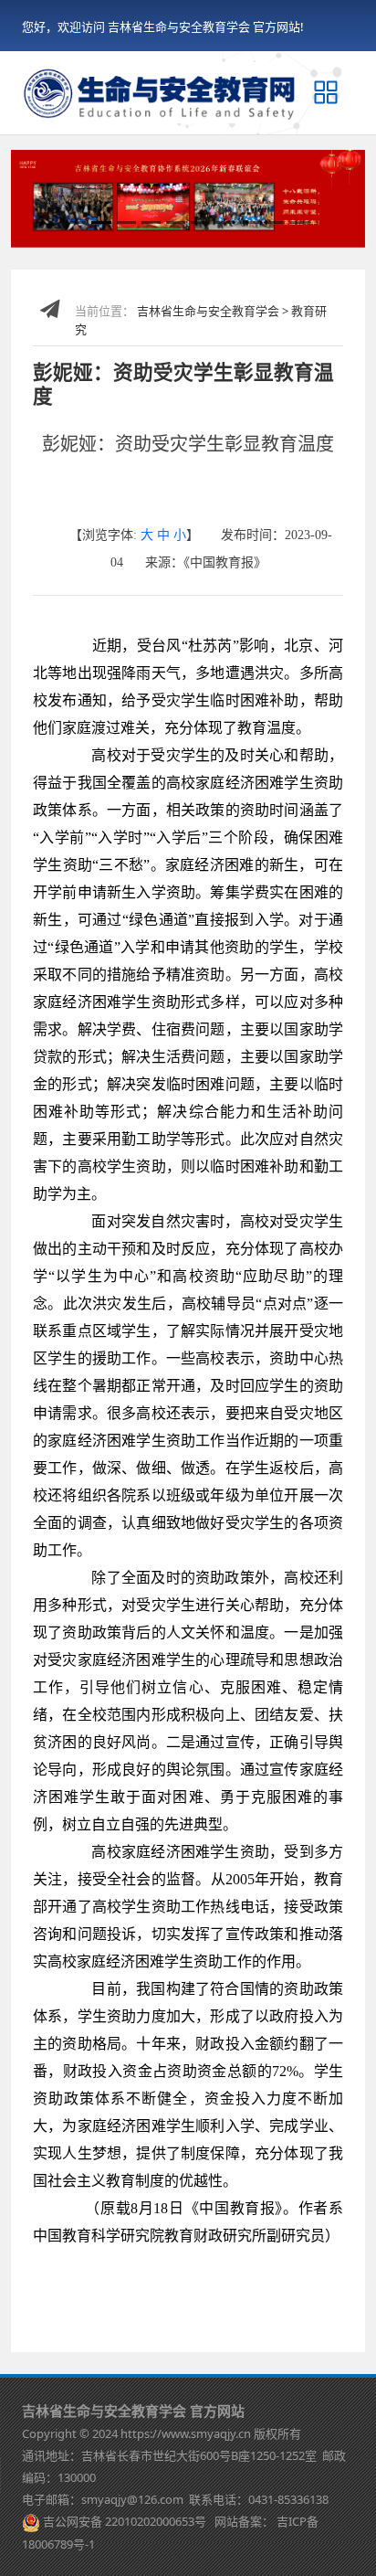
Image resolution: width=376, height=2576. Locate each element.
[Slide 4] (151, 223)
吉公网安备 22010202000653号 (125, 2521)
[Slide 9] (275, 223)
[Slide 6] (200, 223)
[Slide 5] (176, 223)
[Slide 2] (101, 223)
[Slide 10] (300, 223)
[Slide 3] (126, 223)
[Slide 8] (250, 223)
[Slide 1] (76, 223)
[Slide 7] (225, 223)
